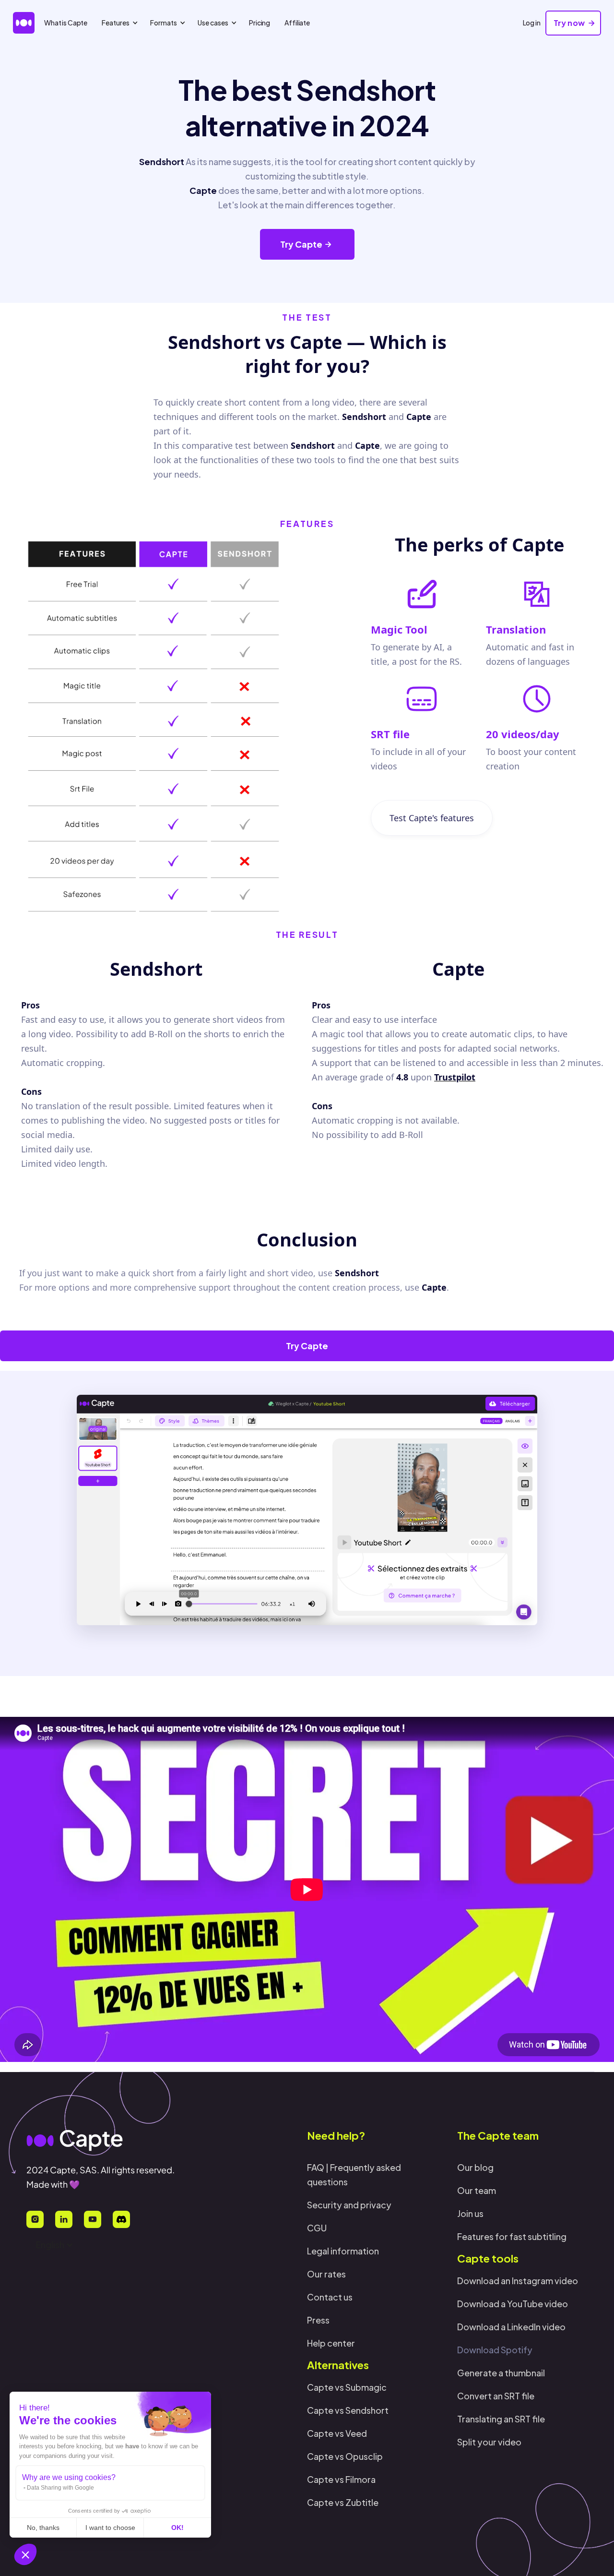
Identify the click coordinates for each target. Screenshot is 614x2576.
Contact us (330, 2297)
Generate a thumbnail (501, 2373)
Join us (470, 2213)
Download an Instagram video (518, 2281)
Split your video (489, 2442)
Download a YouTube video (513, 2304)
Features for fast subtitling (512, 2236)
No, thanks (43, 2528)
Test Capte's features (432, 818)
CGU (317, 2228)
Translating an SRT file (501, 2419)
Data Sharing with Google (60, 2488)
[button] (25, 2554)
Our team (477, 2190)
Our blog (475, 2167)
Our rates (326, 2274)
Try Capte (307, 1346)
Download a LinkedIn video (511, 2327)
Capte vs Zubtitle (343, 2502)
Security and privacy (349, 2205)
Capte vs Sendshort (348, 2410)
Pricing (260, 23)
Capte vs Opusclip (345, 2456)
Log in (532, 23)
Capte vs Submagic (347, 2387)
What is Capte (66, 23)
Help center (331, 2343)
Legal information (343, 2251)
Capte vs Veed (337, 2433)
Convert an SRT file (496, 2396)
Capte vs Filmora (341, 2479)
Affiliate (297, 23)
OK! (177, 2528)
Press (318, 2320)
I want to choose (110, 2528)
